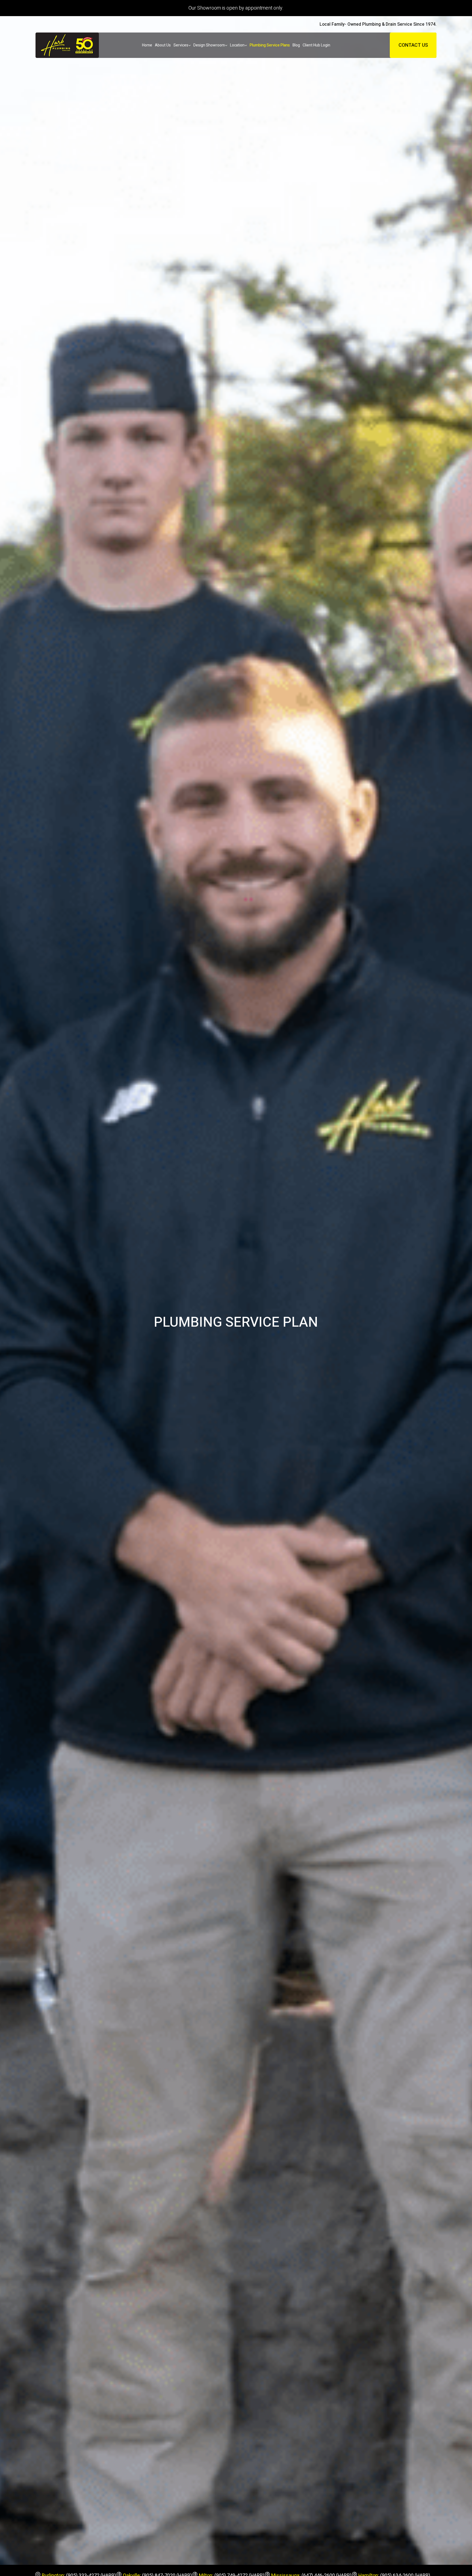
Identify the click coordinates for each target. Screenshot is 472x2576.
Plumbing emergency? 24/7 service (236, 8)
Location (237, 45)
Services (181, 45)
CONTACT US (413, 45)
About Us (163, 45)
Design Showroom (209, 45)
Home (147, 45)
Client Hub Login (316, 45)
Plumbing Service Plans (270, 45)
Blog (296, 45)
